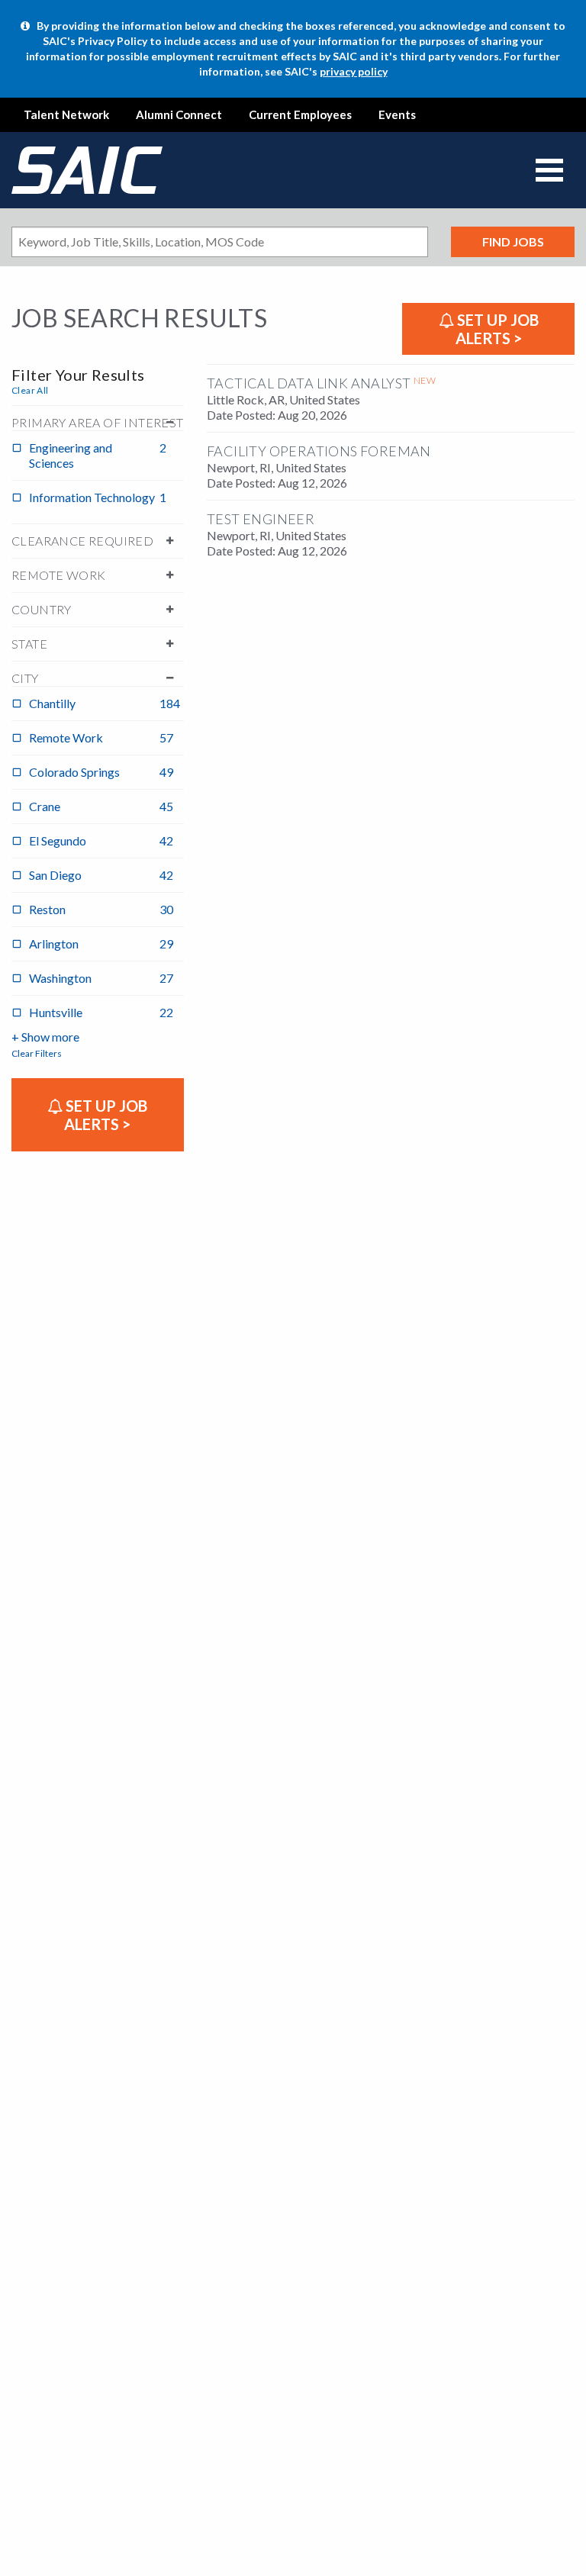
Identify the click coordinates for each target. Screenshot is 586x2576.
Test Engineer (261, 519)
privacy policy (354, 71)
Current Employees (300, 114)
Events (397, 114)
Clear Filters (37, 1053)
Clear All (30, 390)
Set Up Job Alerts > (496, 329)
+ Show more (45, 1037)
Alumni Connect (179, 114)
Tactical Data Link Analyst (309, 383)
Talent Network (66, 114)
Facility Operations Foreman (319, 451)
